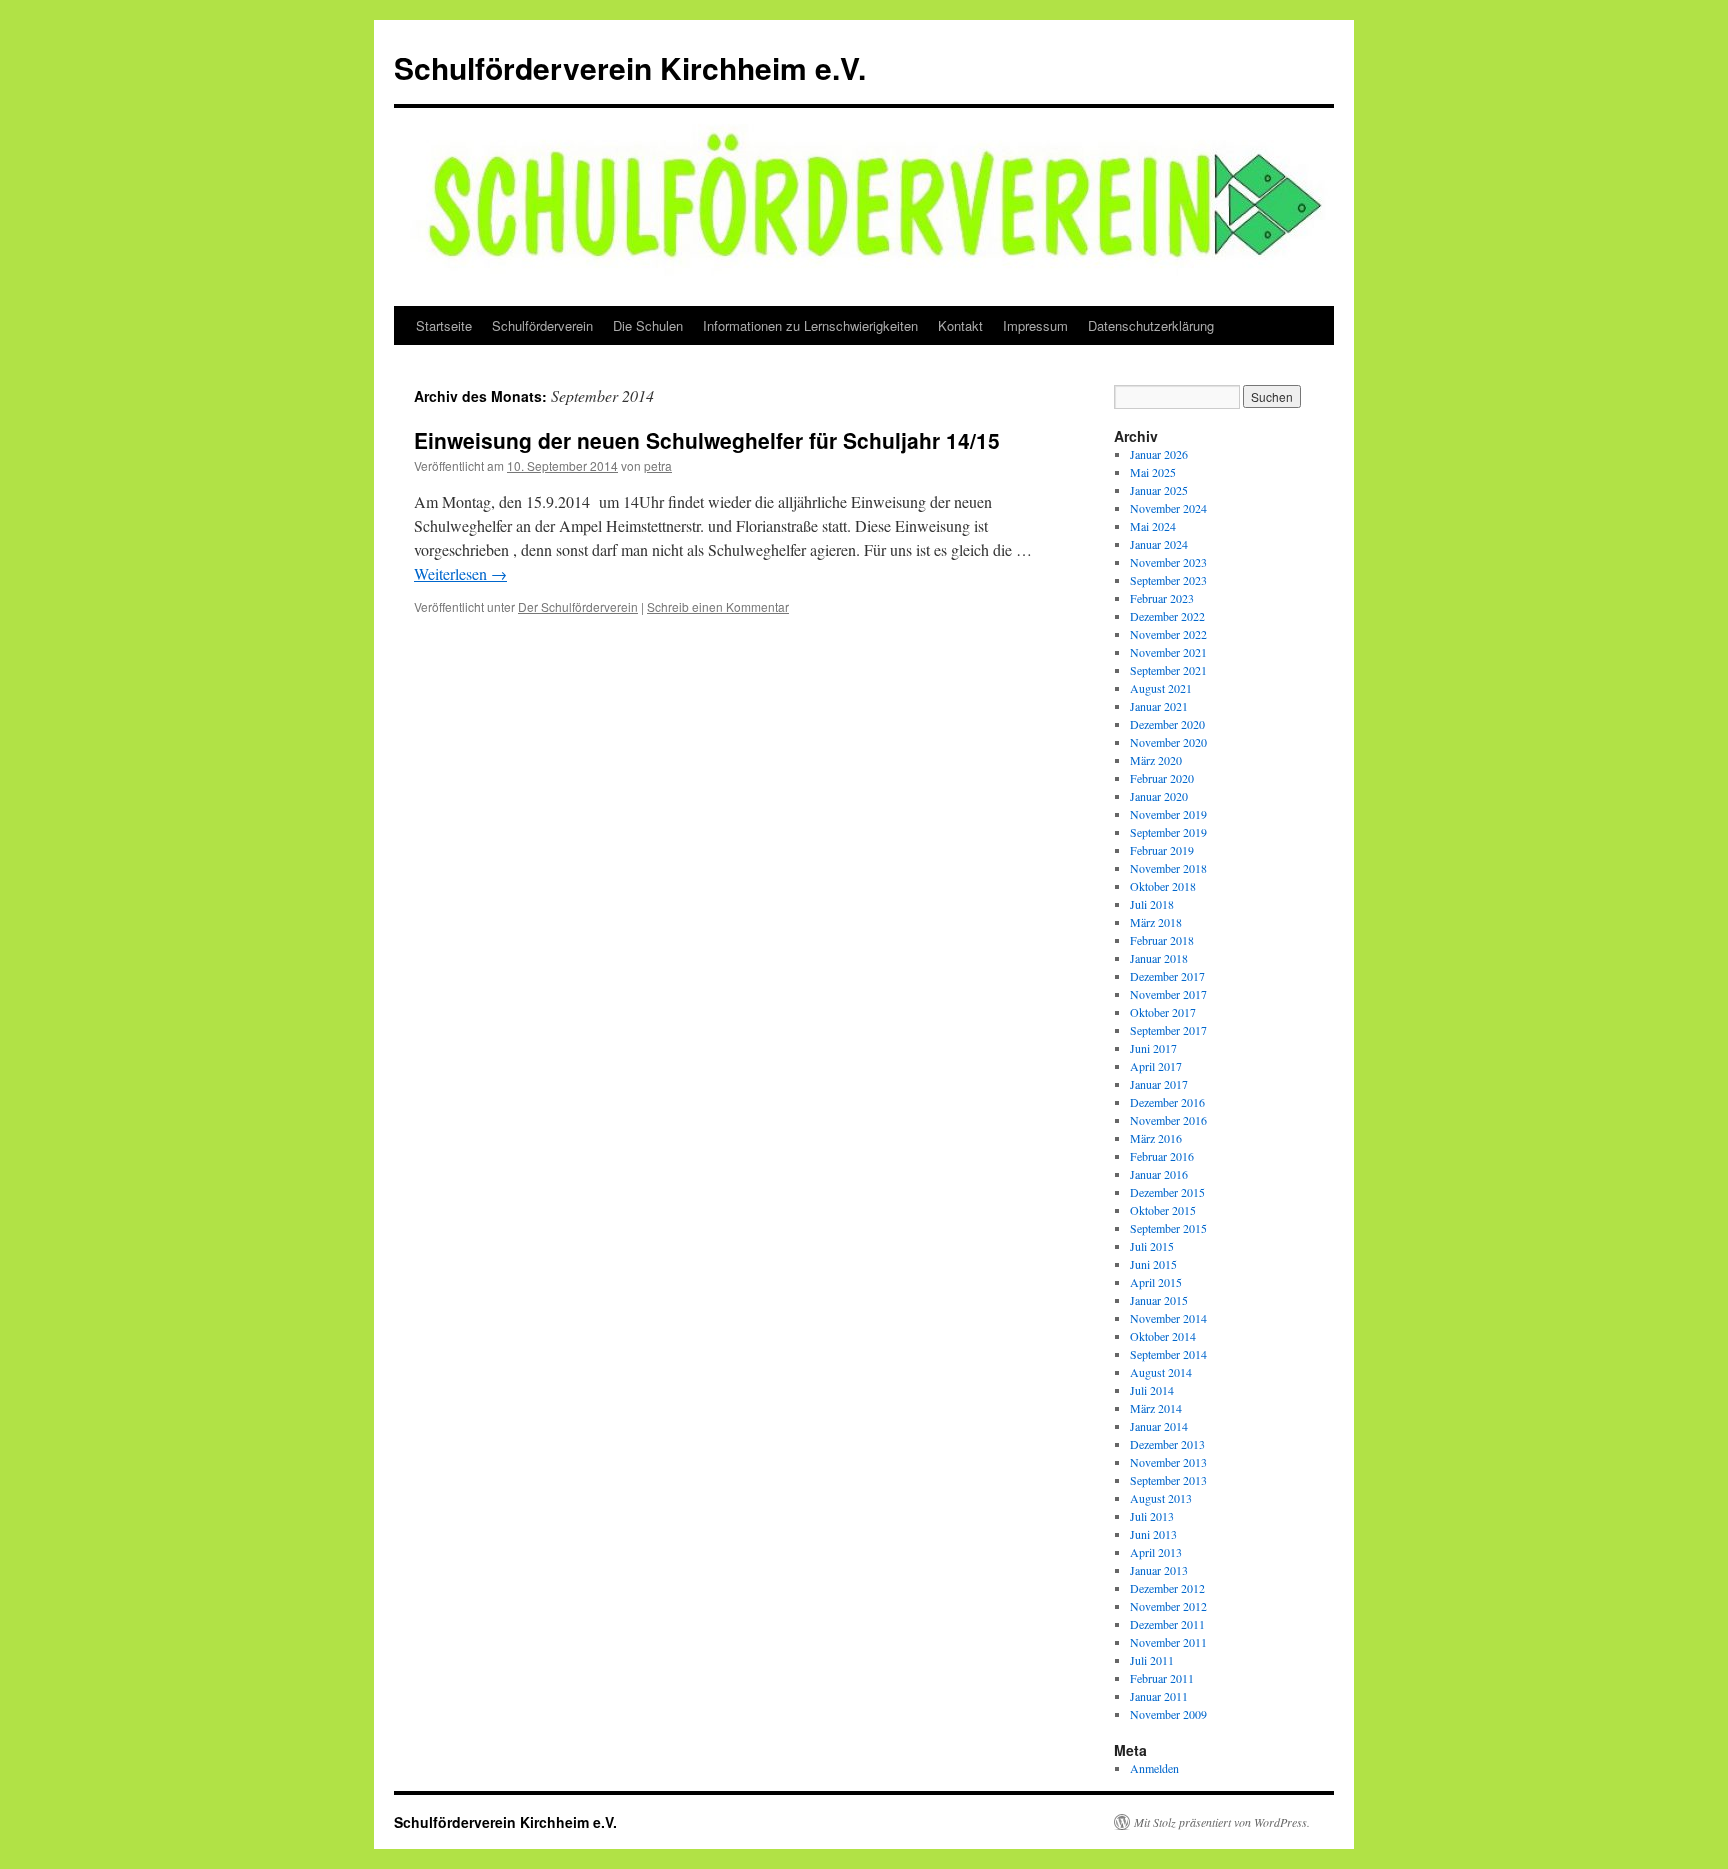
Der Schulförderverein (578, 606)
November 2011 (1168, 1642)
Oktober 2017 (1163, 1012)
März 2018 (1156, 922)
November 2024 (1168, 508)
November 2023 (1168, 562)
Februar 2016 (1162, 1156)
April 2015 (1156, 1282)
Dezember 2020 (1167, 724)
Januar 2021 (1159, 706)
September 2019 (1168, 832)
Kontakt (960, 325)
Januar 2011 (1159, 1696)
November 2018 (1168, 868)
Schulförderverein (542, 325)
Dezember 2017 (1167, 976)
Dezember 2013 (1167, 1444)
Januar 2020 (1159, 796)
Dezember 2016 (1167, 1102)
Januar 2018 (1159, 958)
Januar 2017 (1159, 1084)
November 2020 (1168, 742)
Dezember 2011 (1167, 1624)
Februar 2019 (1162, 850)
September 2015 (1168, 1228)
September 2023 (1168, 580)
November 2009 (1168, 1714)
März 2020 (1156, 760)
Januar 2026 (1159, 454)
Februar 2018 (1162, 940)
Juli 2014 (1152, 1390)
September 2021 (1168, 670)
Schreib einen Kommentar (718, 606)
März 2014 (1156, 1408)
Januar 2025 (1159, 490)
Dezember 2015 (1167, 1192)
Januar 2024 (1159, 544)
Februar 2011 (1162, 1678)
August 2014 (1161, 1372)
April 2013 (1156, 1552)
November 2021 (1168, 652)
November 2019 (1168, 814)
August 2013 (1161, 1498)
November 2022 (1168, 634)
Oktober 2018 (1163, 886)
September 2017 (1168, 1030)
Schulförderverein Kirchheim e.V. (630, 67)
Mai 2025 (1153, 472)
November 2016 (1168, 1120)
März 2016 (1156, 1138)
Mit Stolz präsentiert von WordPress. (1222, 1822)
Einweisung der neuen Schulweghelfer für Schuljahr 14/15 (707, 440)
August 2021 (1161, 688)
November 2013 (1168, 1462)
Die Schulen (648, 325)
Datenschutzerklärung (1151, 325)
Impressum (1035, 325)
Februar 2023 (1162, 598)
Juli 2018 (1152, 904)
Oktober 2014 (1163, 1336)
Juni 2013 (1153, 1534)
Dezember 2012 (1167, 1588)
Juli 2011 (1152, 1660)
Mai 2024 (1153, 526)
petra (658, 465)
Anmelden (1154, 1768)
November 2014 (1168, 1318)
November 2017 (1168, 994)
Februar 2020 (1162, 778)
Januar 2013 (1159, 1570)
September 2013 (1168, 1480)
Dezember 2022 (1167, 616)
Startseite (444, 325)
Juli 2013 (1152, 1516)
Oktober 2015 (1163, 1210)
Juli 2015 (1152, 1246)
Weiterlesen (460, 573)
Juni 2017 (1153, 1048)
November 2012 (1168, 1606)
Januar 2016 (1159, 1174)
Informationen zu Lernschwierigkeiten (810, 325)
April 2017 (1156, 1066)
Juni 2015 (1153, 1264)
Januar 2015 (1159, 1300)
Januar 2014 (1159, 1426)
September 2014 (1168, 1354)
